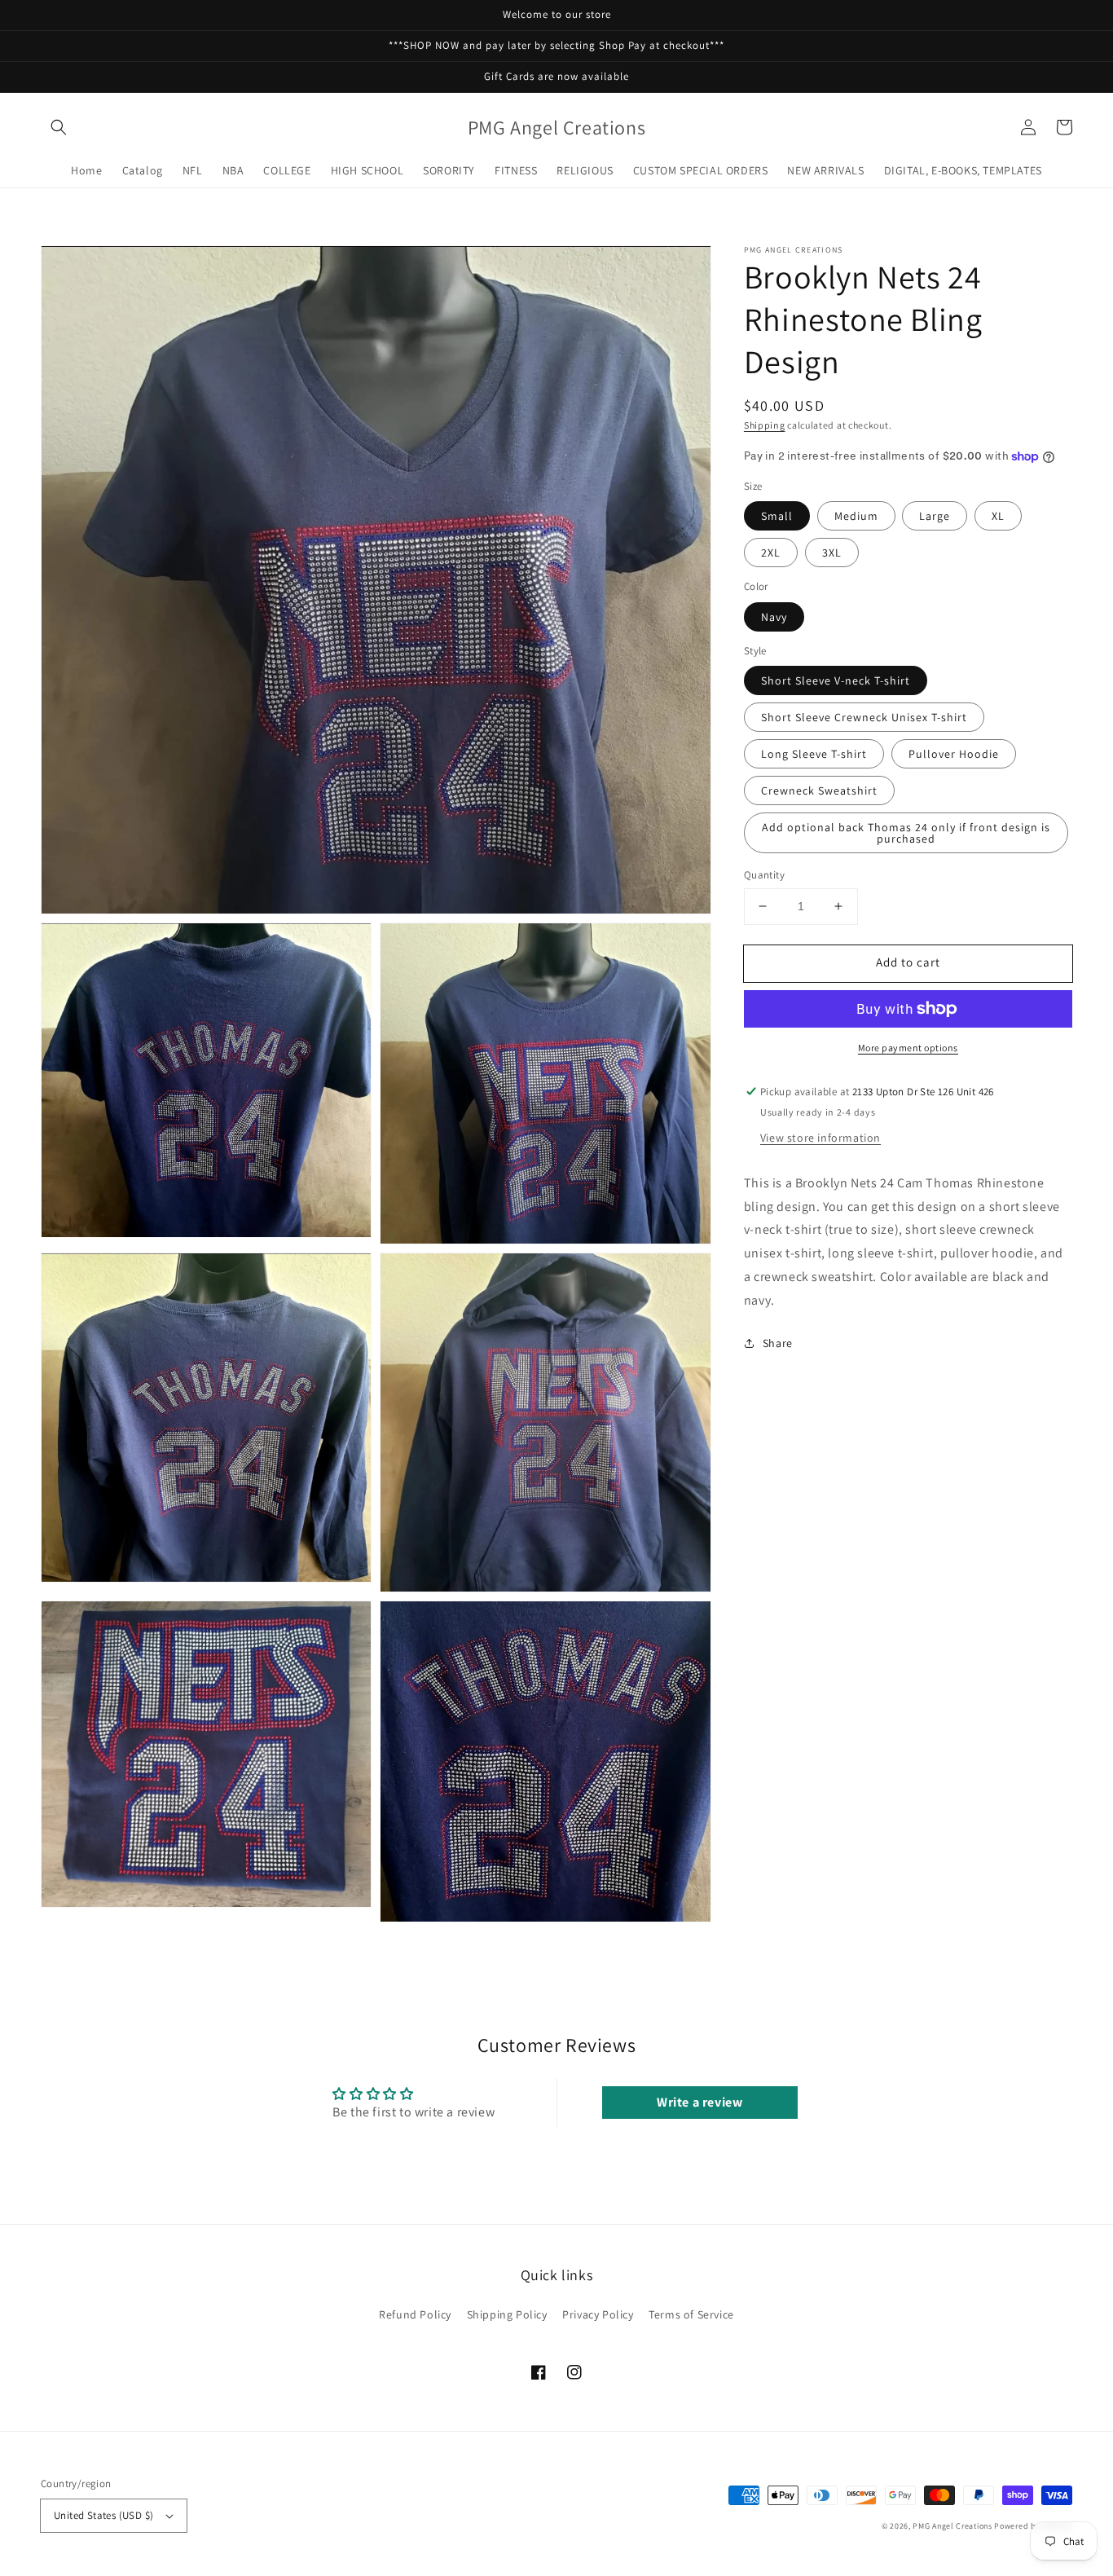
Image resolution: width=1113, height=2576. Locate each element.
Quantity (764, 875)
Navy (774, 617)
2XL (771, 553)
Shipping (765, 425)
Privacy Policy (598, 2314)
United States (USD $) (103, 2515)
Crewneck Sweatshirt (819, 790)
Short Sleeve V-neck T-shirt (836, 680)
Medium (856, 516)
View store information (820, 1138)
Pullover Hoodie (954, 754)
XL (998, 516)
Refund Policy (415, 2314)
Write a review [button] (699, 2102)
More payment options (908, 1048)
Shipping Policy (507, 2314)
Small (777, 516)
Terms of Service (691, 2314)
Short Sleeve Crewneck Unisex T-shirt (864, 717)
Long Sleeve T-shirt (814, 754)
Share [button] (778, 1343)
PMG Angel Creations (952, 2526)
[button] (59, 127)
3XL (832, 553)
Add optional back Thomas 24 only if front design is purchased (906, 833)
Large (935, 516)
